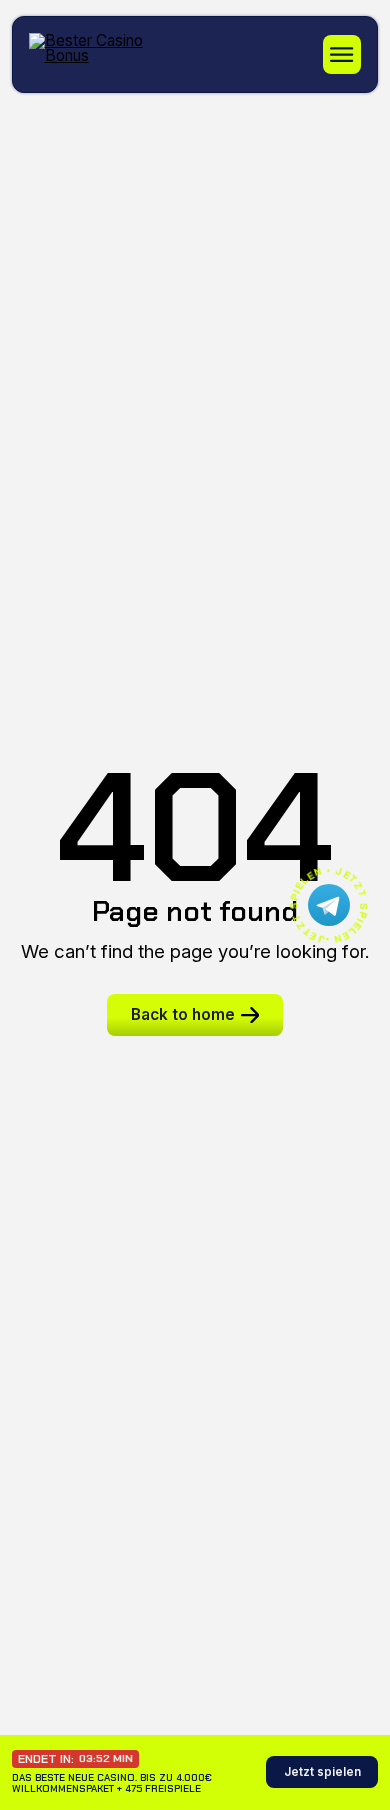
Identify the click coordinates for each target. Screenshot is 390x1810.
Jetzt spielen (322, 1772)
